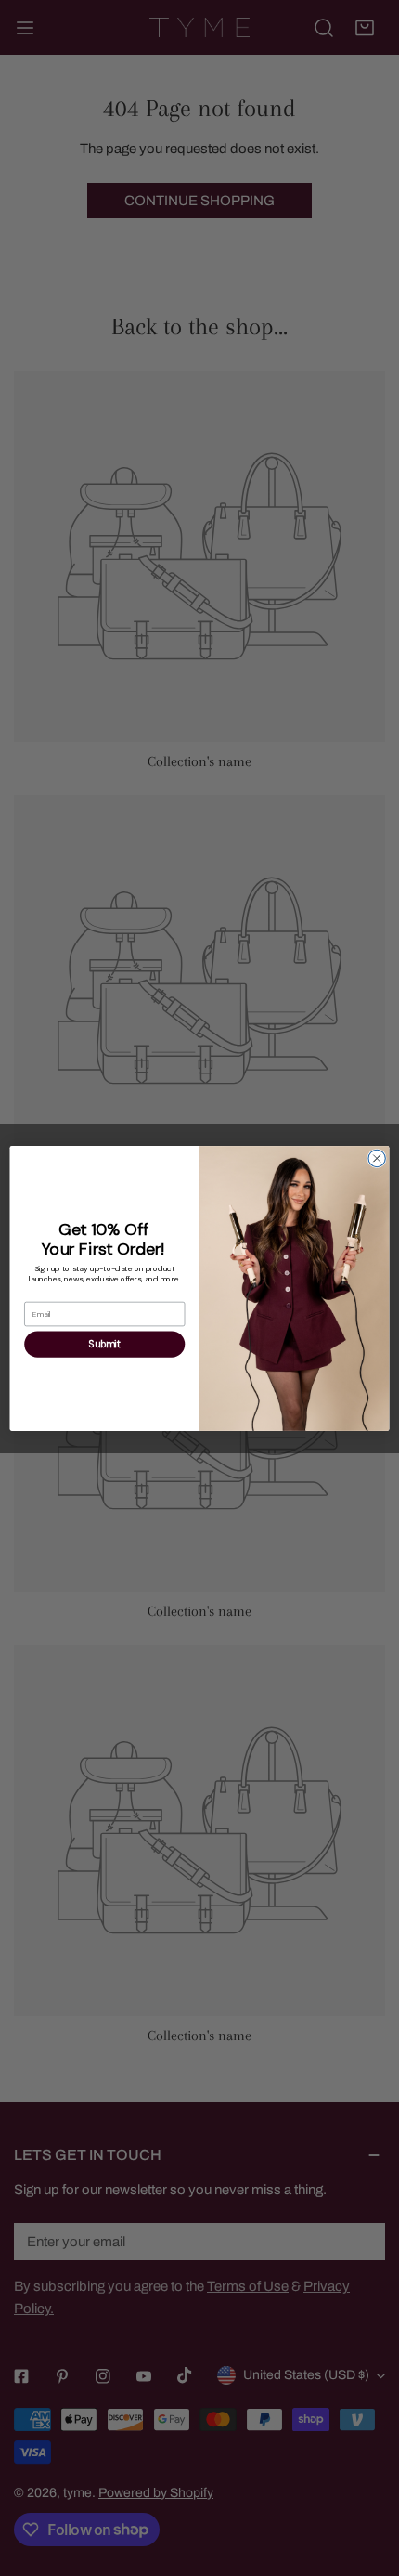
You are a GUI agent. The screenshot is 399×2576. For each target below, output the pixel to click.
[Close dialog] (377, 1158)
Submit (105, 1344)
